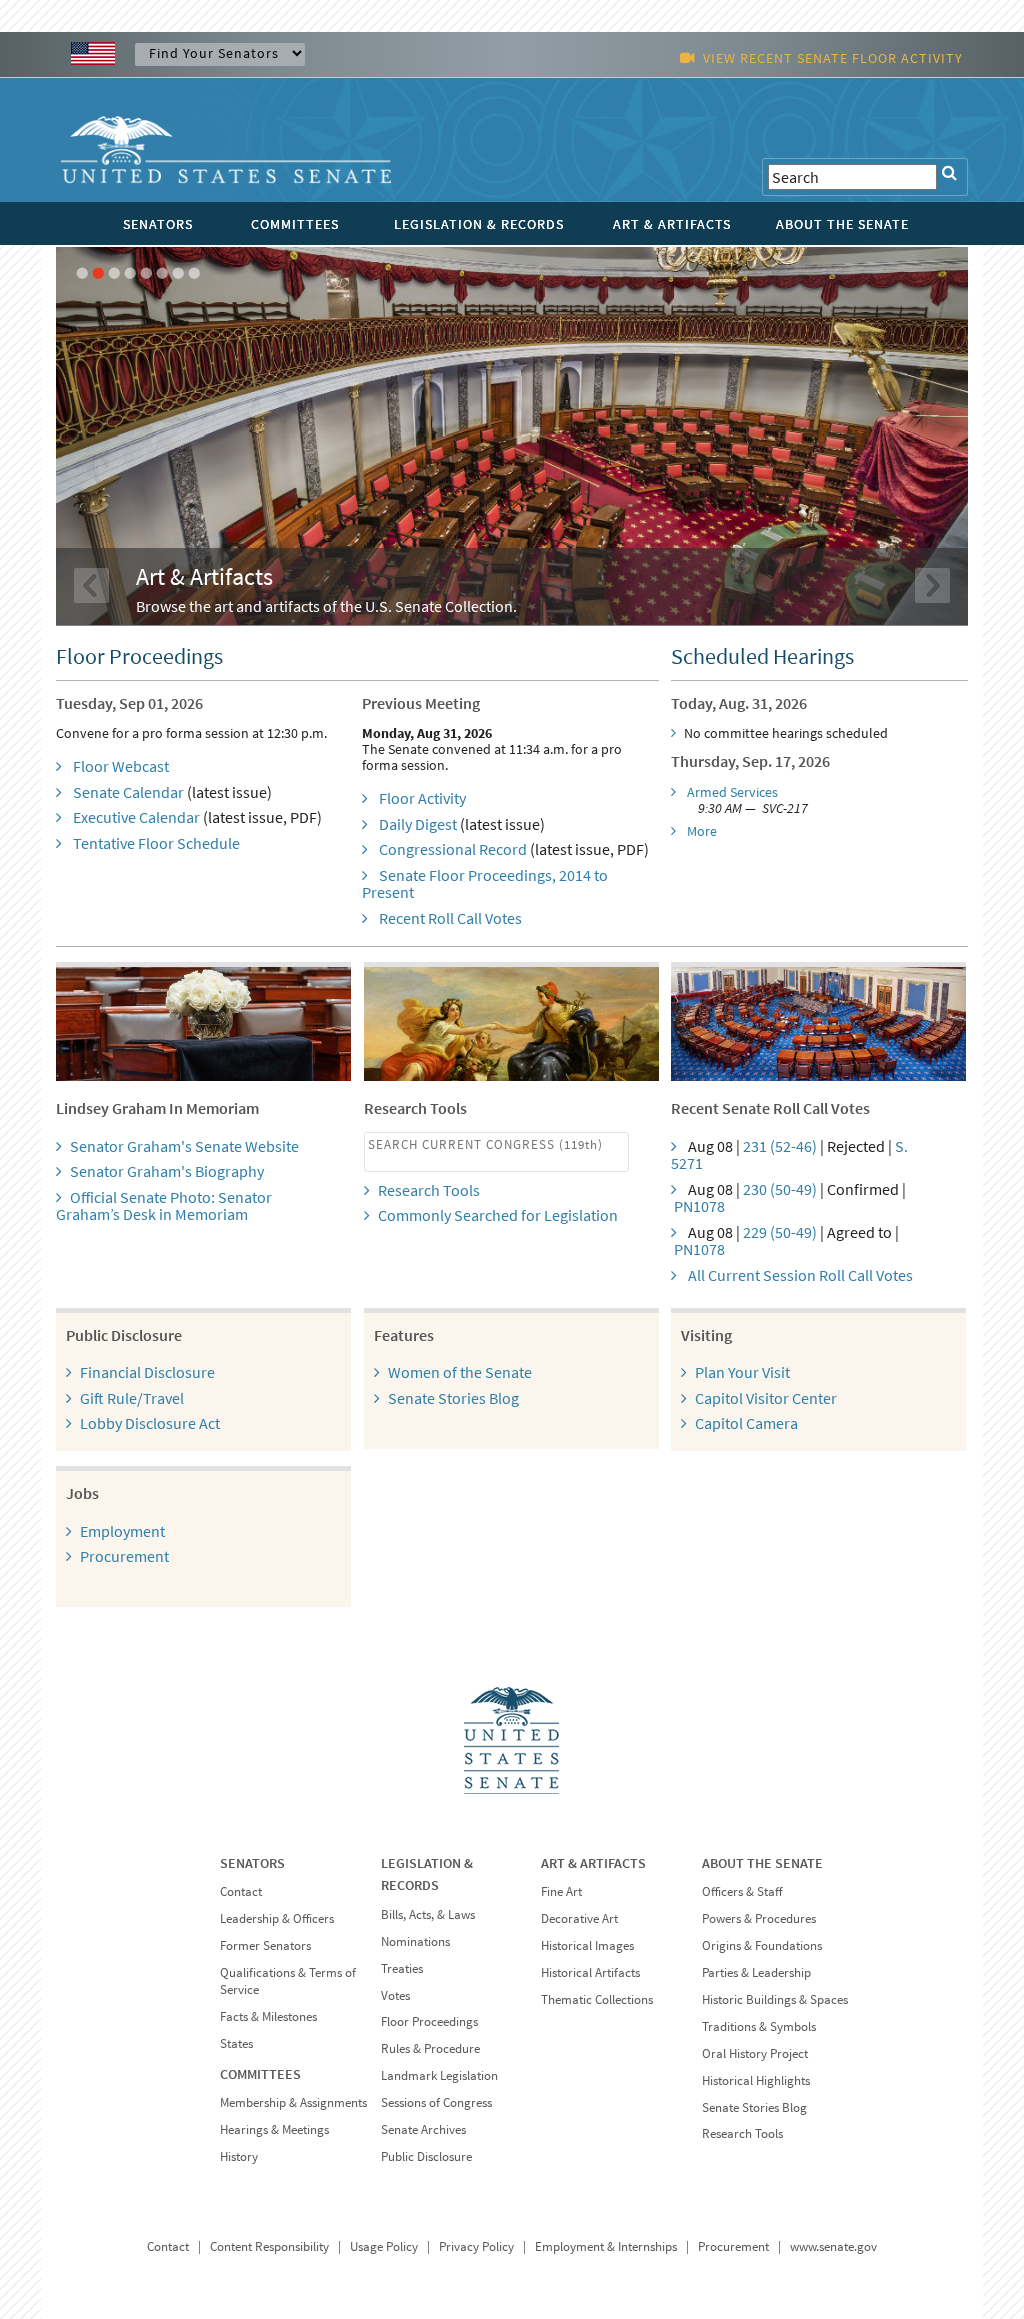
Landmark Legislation (439, 2075)
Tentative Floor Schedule (156, 843)
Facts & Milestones (268, 2016)
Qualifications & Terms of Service (288, 1981)
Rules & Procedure (430, 2048)
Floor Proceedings (429, 2021)
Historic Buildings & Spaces (775, 1999)
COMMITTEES (295, 224)
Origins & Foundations (762, 1945)
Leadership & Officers (277, 1918)
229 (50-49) (780, 1232)
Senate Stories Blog (453, 1398)
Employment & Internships (606, 2246)
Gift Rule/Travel (132, 1398)
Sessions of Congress (436, 2102)
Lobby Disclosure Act (150, 1423)
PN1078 (699, 1206)
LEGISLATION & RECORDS (479, 224)
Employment (122, 1531)
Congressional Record (453, 849)
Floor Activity (422, 798)
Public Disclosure (426, 2156)
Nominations (415, 1941)
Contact (241, 1891)
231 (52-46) (780, 1146)
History (239, 2156)
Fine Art (561, 1891)
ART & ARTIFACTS (672, 224)
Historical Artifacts (590, 1972)
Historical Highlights (756, 2080)
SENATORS (158, 224)
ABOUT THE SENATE (842, 224)
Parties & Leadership (756, 1972)
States (236, 2043)
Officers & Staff (742, 1891)
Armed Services (732, 792)
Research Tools (429, 1190)
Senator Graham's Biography (167, 1171)
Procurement (124, 1556)
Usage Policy (384, 2246)
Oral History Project (755, 2053)
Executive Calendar (136, 817)
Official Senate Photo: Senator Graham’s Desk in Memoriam (164, 1206)
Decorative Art (579, 1918)
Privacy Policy (476, 2246)
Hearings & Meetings (274, 2129)
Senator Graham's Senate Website (184, 1146)
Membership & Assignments (293, 2102)
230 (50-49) (780, 1189)
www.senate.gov (833, 2246)
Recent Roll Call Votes (450, 918)
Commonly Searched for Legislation (498, 1215)
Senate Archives (423, 2129)
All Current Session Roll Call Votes (800, 1275)
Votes (395, 1995)
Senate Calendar (128, 792)
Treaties (402, 1968)
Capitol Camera (746, 1423)
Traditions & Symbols (759, 2026)
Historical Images (587, 1945)
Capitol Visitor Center (766, 1398)
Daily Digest (418, 824)
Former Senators (265, 1945)
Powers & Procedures (759, 1918)
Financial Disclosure (147, 1372)
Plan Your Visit (742, 1372)
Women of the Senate (460, 1372)
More (702, 831)
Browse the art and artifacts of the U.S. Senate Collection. (326, 606)
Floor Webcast (121, 766)
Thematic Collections (597, 1999)
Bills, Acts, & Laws (428, 1914)
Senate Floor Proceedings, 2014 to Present (485, 884)
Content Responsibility (269, 2246)
